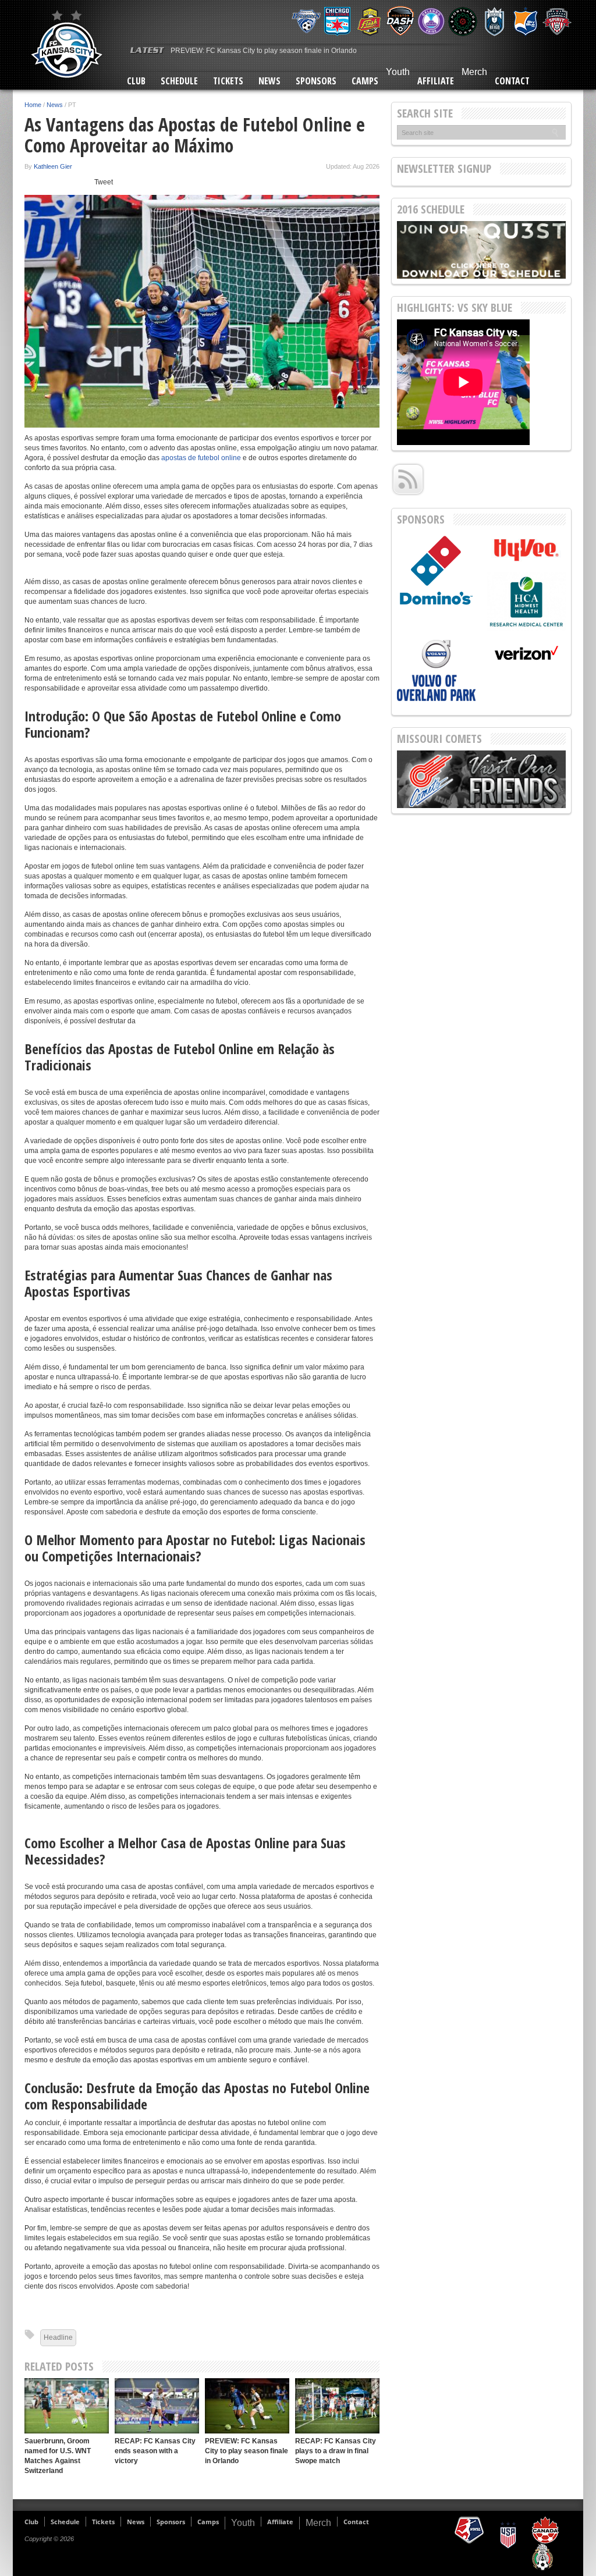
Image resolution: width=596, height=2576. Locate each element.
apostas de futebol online (201, 458)
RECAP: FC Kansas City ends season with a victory (155, 2451)
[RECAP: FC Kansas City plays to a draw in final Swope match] (337, 2406)
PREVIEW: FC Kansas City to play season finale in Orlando (264, 51)
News (269, 81)
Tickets (228, 81)
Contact (512, 81)
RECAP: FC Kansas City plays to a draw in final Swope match (336, 2451)
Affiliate (436, 81)
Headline (58, 2337)
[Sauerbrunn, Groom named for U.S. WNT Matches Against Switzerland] (67, 2406)
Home (33, 105)
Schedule (179, 81)
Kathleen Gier (53, 166)
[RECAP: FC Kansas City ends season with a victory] (157, 2406)
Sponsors (316, 81)
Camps (365, 81)
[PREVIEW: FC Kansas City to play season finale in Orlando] (247, 2406)
